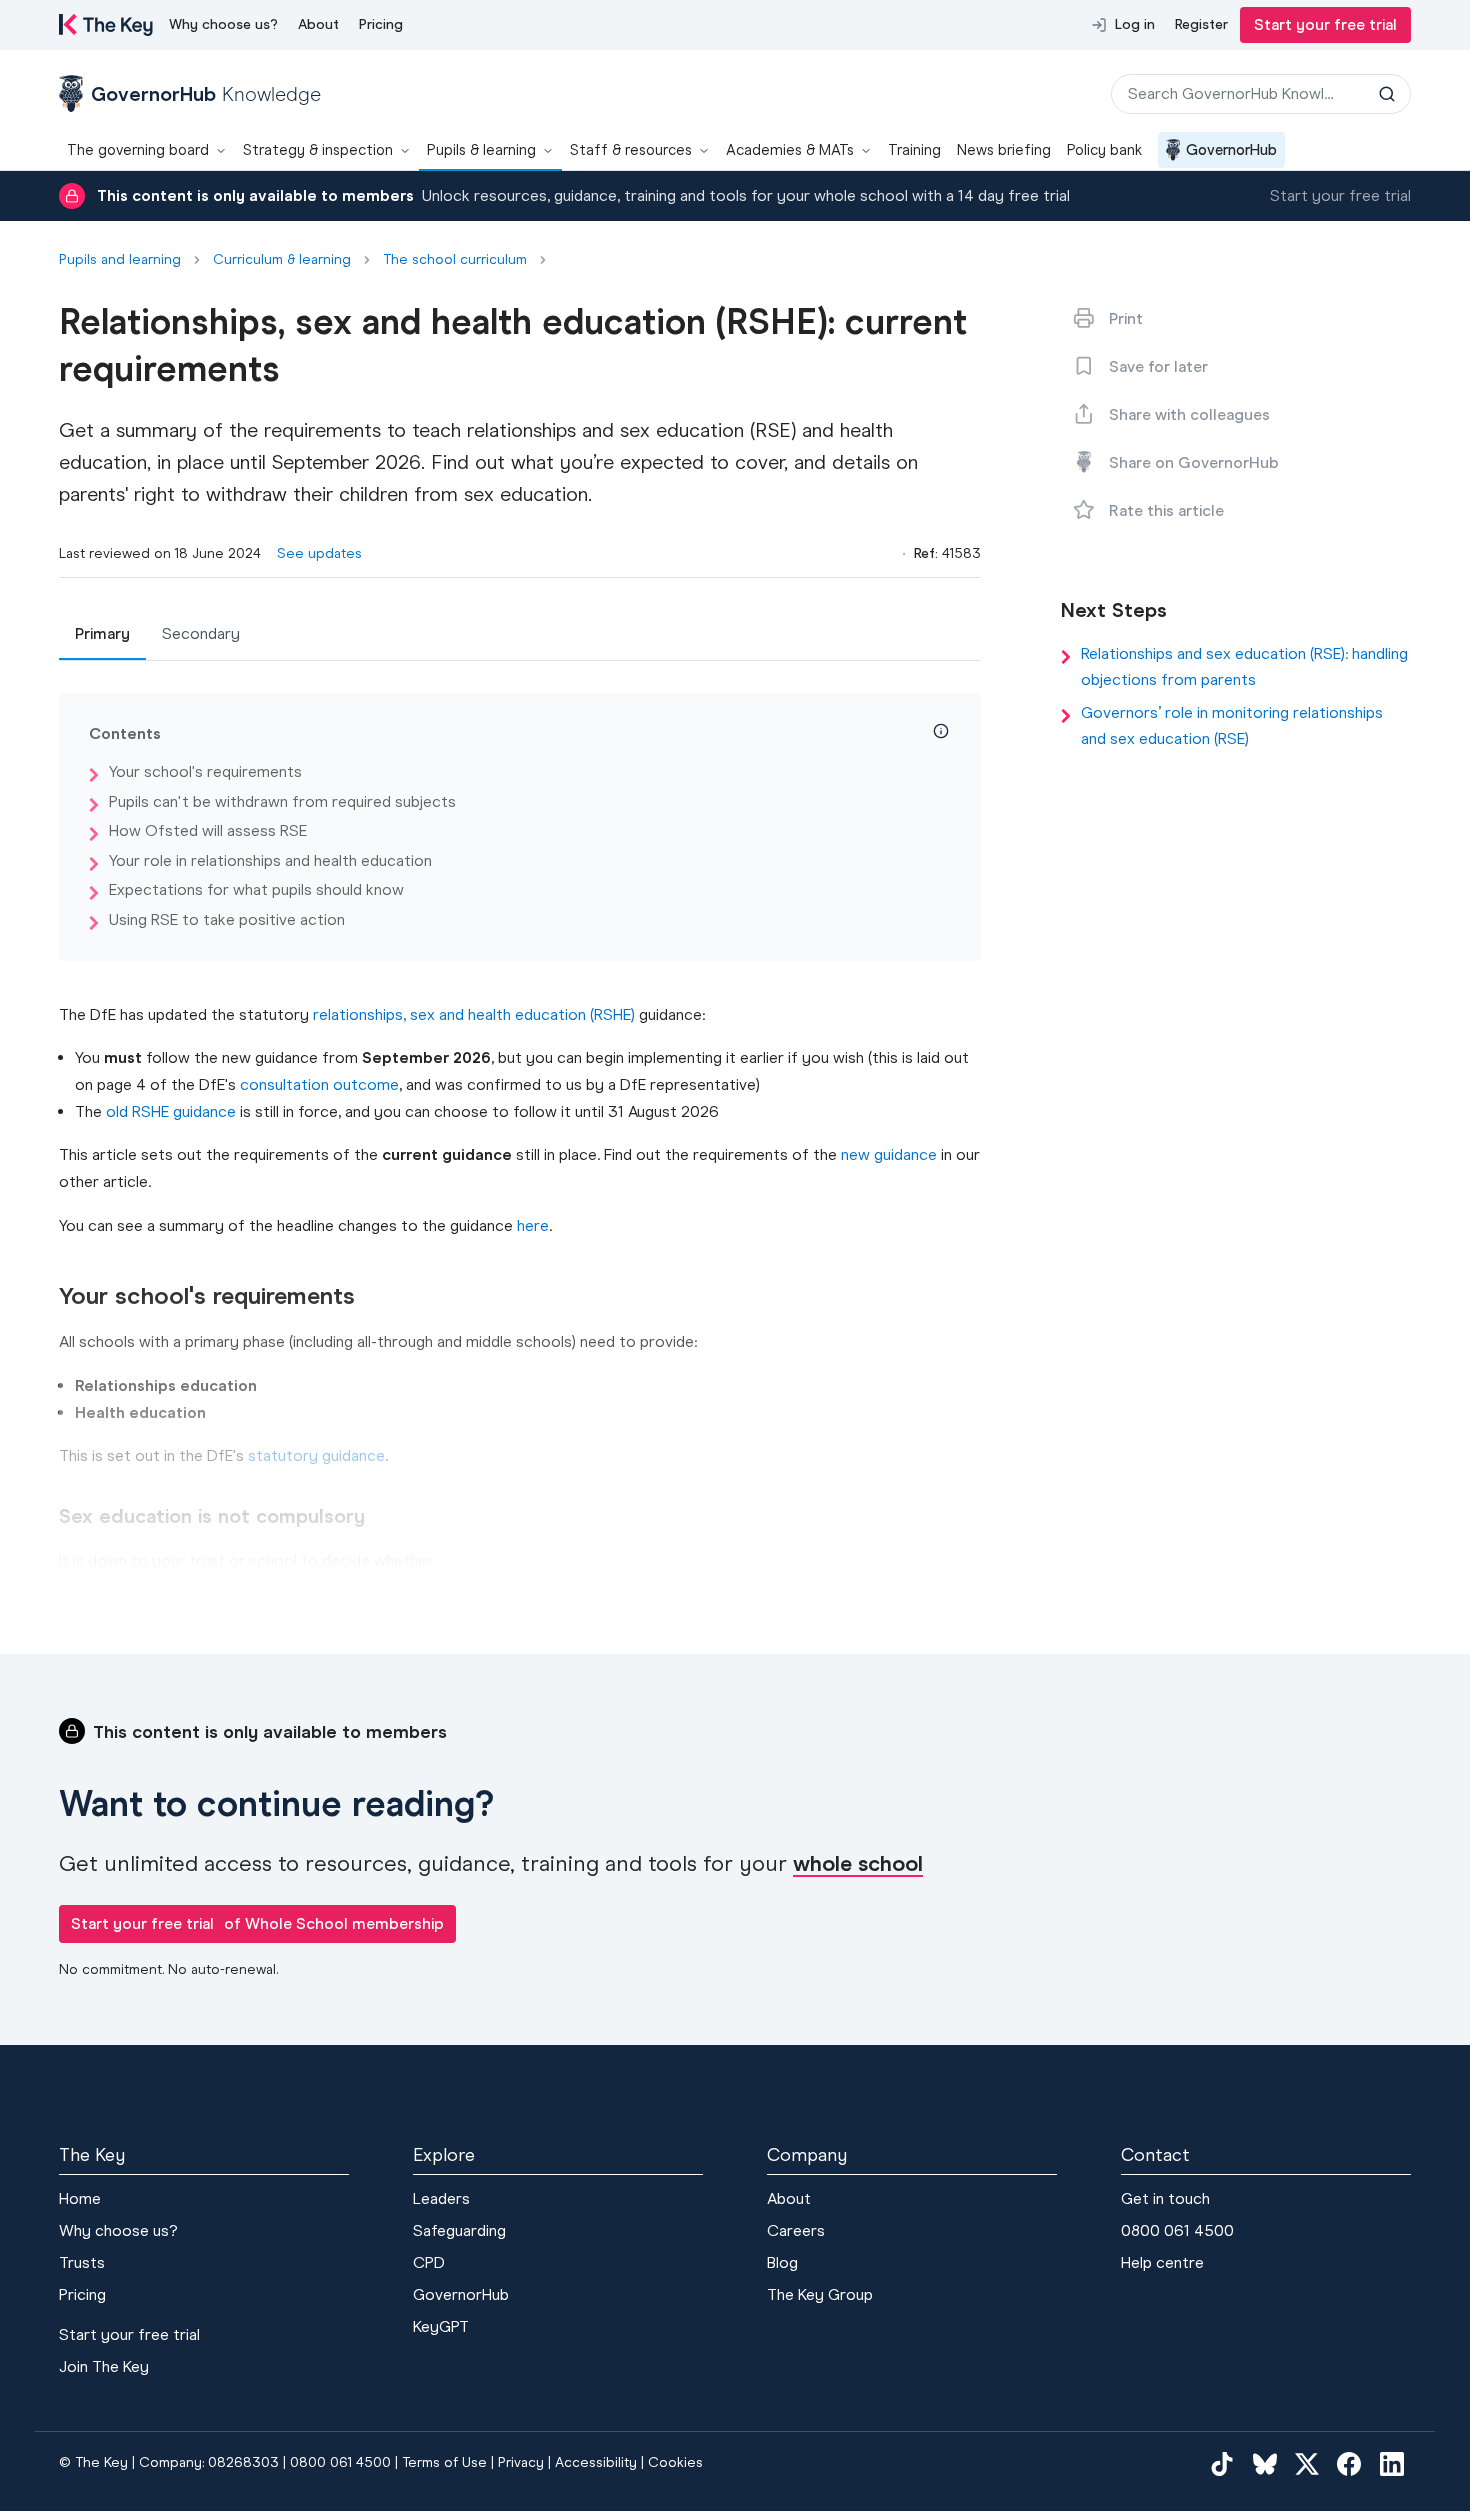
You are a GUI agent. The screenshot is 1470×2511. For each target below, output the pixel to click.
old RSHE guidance (171, 1111)
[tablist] (520, 635)
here (533, 1225)
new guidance (889, 1154)
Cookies (675, 2462)
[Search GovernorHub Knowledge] (1387, 94)
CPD (429, 2262)
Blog (782, 2262)
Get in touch (1165, 2198)
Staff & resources (631, 150)
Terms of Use (444, 2462)
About (318, 24)
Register (1201, 24)
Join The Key (104, 2366)
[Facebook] (1349, 2464)
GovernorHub (1231, 150)
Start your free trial (1325, 24)
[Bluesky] (1265, 2464)
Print (1126, 318)
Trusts (82, 2262)
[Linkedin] (1392, 2464)
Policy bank (1104, 150)
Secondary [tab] (201, 633)
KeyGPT (441, 2326)
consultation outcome (319, 1084)
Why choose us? (223, 24)
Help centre (1162, 2262)
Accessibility (596, 2462)
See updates (319, 553)
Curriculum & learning (282, 260)
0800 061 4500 (1177, 2230)
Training (914, 150)
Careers (796, 2230)
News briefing (1004, 150)
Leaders (441, 2198)
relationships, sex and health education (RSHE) (474, 1014)
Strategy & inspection (318, 150)
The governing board (138, 150)
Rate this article (1166, 510)
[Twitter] (1307, 2464)
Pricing (381, 24)
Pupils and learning (120, 260)
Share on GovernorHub (1194, 462)
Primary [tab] (102, 633)
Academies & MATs (790, 150)
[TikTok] (1222, 2464)
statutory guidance (316, 1455)
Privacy (521, 2462)
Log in (1135, 24)
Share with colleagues (1189, 414)
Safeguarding (459, 2230)
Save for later (1158, 366)
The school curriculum (455, 260)
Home (80, 2198)
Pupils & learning (481, 150)
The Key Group (820, 2294)
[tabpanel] (520, 1133)
